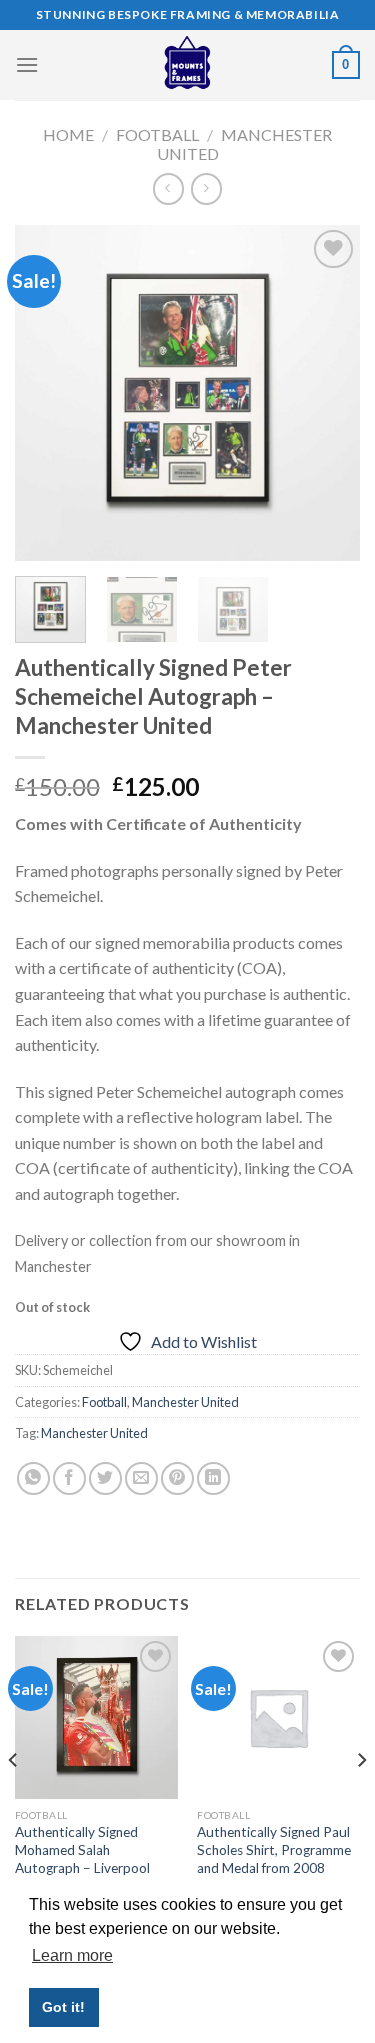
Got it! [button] (63, 2007)
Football (157, 134)
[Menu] (27, 64)
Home (68, 134)
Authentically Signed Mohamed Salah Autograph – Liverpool (82, 1849)
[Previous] (47, 392)
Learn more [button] (72, 1955)
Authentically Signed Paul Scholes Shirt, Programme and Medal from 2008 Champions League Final (274, 1858)
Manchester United (185, 1402)
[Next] (328, 392)
